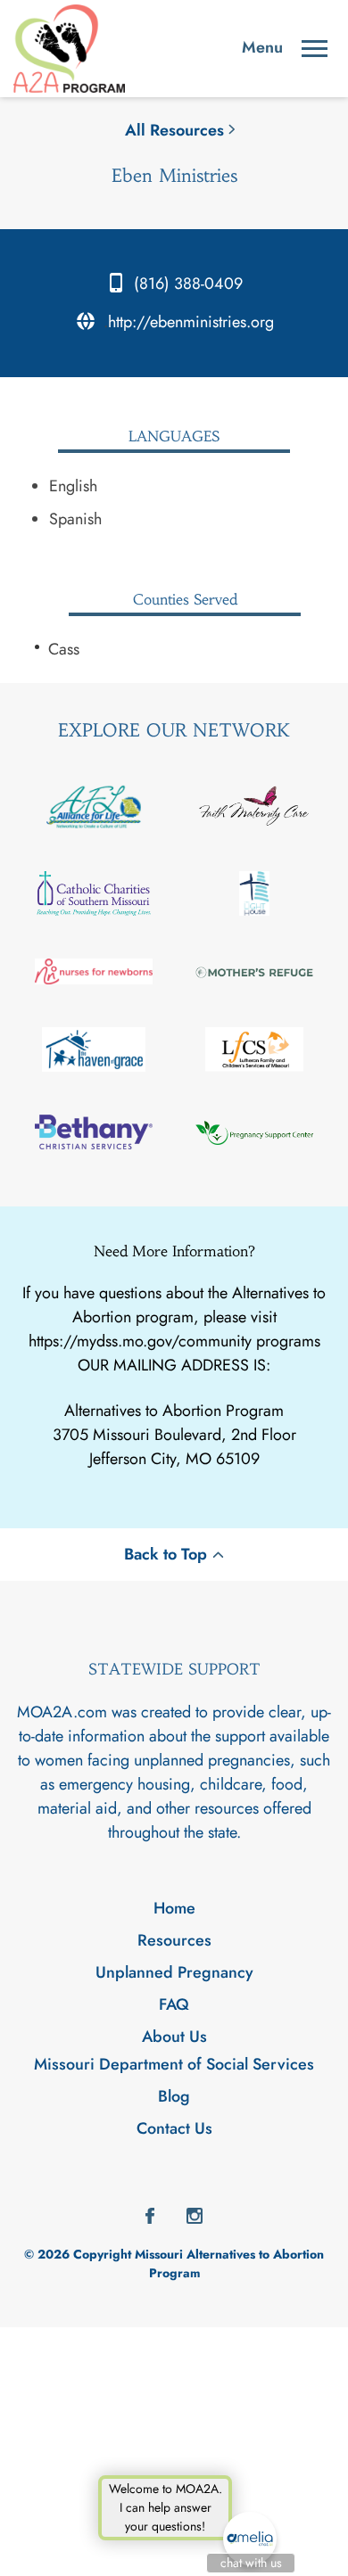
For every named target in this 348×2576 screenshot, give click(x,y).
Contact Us (174, 2128)
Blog (174, 2096)
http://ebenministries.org (191, 322)
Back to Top (166, 1554)
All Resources (174, 130)
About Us (174, 2037)
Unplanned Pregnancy (174, 1972)
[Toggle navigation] (315, 49)
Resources (174, 1940)
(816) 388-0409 (188, 284)
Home (174, 1908)
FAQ (174, 2004)
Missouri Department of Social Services (174, 2064)
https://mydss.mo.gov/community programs (174, 1341)
